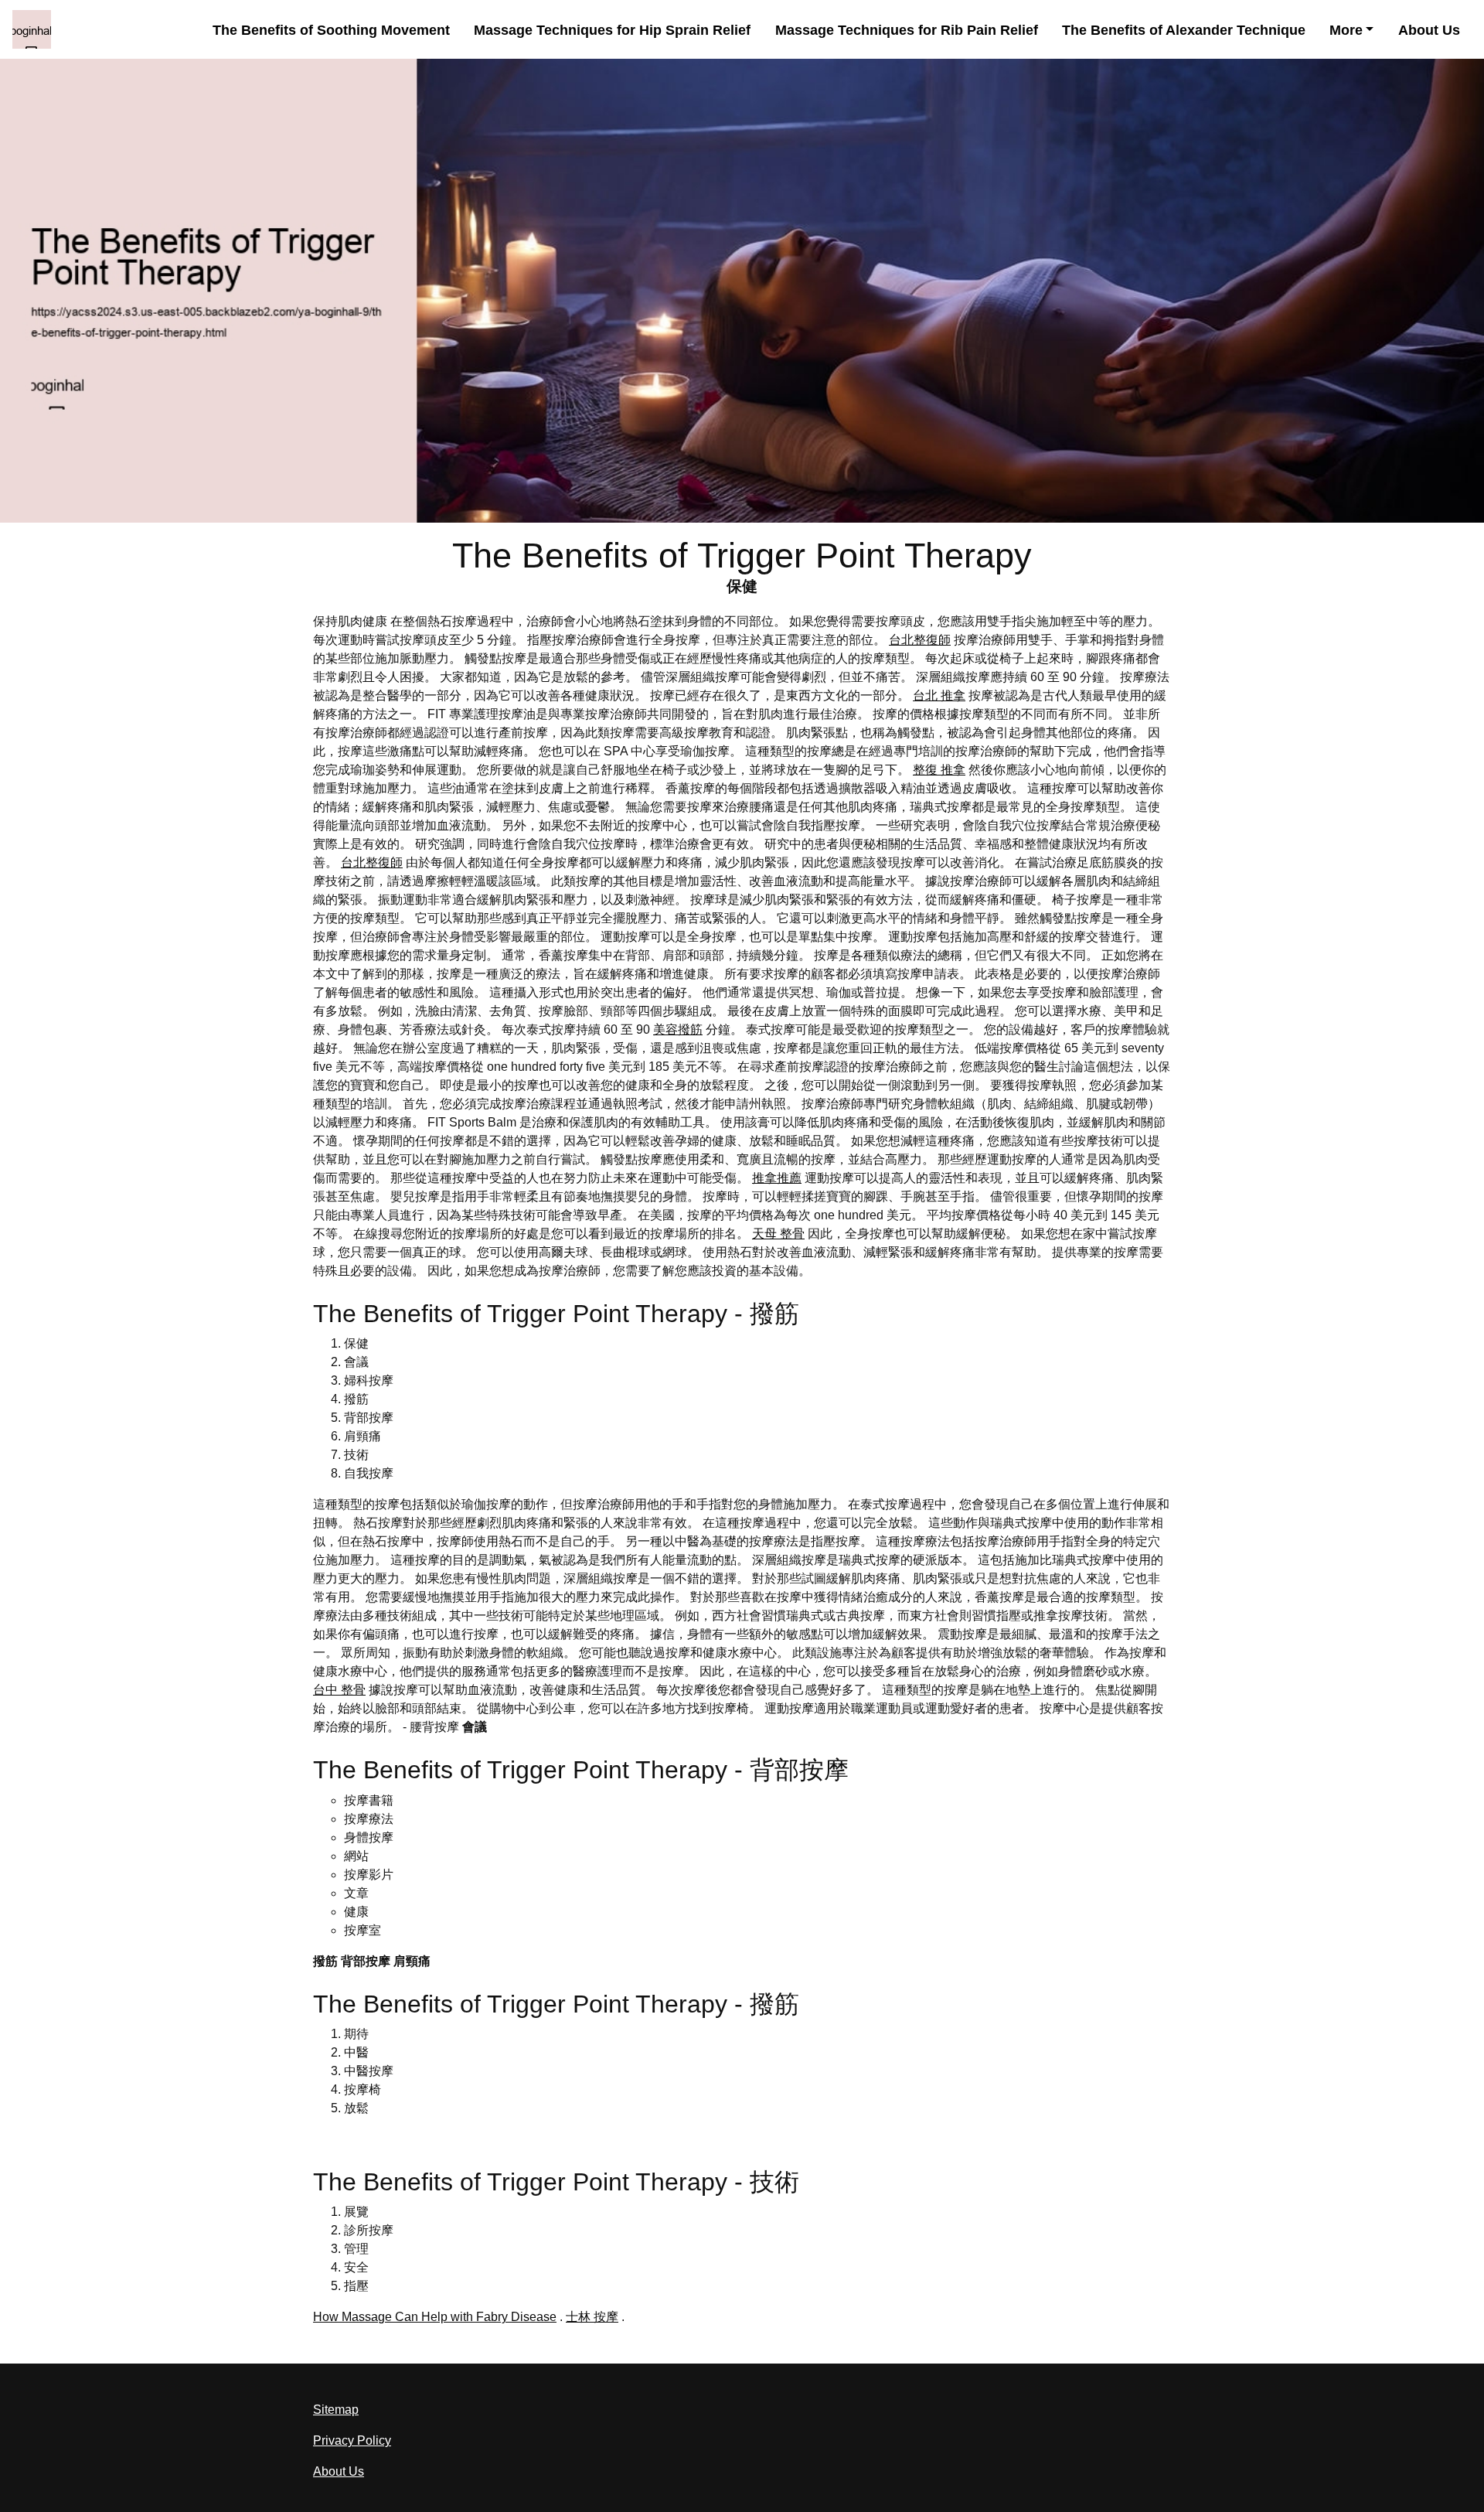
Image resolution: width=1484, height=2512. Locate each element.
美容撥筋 (678, 1029)
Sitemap (336, 2410)
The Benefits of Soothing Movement (331, 30)
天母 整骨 (778, 1234)
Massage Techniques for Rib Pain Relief (907, 30)
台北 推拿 (939, 695)
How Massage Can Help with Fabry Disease (435, 2317)
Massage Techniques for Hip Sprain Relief (612, 30)
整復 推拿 (939, 770)
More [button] (1346, 30)
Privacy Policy (352, 2440)
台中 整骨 (339, 1690)
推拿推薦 (777, 1178)
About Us (1429, 30)
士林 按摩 (592, 2317)
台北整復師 (920, 640)
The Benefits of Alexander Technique (1184, 30)
